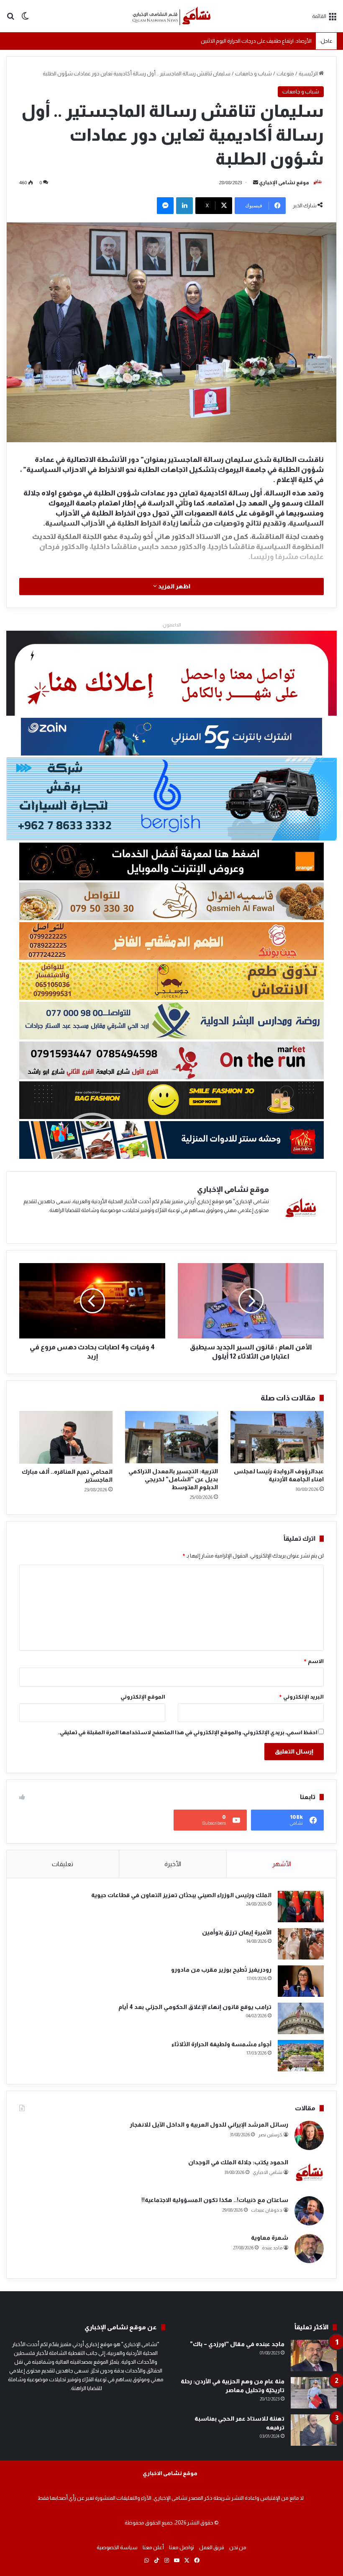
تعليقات (63, 1864)
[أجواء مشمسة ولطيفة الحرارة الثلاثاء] (301, 2056)
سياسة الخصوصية (117, 2547)
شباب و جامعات (253, 73)
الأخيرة (173, 1864)
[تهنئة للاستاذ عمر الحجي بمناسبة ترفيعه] (314, 2430)
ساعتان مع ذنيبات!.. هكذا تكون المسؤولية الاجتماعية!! (215, 2200)
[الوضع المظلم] (25, 19)
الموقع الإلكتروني (143, 1697)
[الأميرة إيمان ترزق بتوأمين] (301, 1944)
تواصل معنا (182, 2547)
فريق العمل (212, 2547)
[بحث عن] (10, 19)
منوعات (285, 73)
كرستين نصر (270, 2135)
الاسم (314, 1661)
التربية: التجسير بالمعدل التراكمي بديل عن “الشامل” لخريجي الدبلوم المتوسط (173, 1479)
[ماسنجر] (165, 206)
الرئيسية (309, 73)
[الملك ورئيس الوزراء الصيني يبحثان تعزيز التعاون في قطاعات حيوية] (301, 1907)
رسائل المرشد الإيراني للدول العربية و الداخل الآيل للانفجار (209, 2125)
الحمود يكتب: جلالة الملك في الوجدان (238, 2162)
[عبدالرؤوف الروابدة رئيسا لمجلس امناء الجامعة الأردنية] (277, 1437)
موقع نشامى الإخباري (284, 183)
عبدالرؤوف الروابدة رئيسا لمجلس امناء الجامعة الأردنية (253, 40)
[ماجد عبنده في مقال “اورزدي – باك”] (314, 2356)
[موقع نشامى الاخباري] (171, 16)
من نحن (238, 2547)
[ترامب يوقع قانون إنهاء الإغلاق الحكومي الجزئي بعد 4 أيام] (301, 2018)
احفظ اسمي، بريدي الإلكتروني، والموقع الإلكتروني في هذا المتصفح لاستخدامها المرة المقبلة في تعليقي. (188, 1732)
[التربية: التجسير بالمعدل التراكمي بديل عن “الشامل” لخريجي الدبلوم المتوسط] (172, 1437)
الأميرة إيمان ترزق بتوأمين (237, 1932)
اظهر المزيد (174, 586)
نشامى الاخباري (267, 2172)
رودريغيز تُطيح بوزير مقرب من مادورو (221, 1970)
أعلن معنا (153, 2547)
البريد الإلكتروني (301, 1697)
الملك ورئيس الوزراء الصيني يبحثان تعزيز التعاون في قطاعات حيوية (181, 1895)
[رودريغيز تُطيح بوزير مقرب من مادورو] (301, 1981)
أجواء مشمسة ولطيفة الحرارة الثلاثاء (221, 2044)
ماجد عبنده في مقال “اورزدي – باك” (237, 2344)
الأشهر (282, 1864)
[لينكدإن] (184, 206)
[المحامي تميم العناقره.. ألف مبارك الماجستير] (66, 1437)
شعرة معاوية (270, 2238)
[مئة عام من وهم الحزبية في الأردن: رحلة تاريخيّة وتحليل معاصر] (314, 2393)
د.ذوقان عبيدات (267, 2210)
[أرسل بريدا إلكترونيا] (256, 183)
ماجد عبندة (272, 2248)
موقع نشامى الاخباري (170, 2473)
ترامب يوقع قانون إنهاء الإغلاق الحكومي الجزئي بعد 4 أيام (195, 2007)
